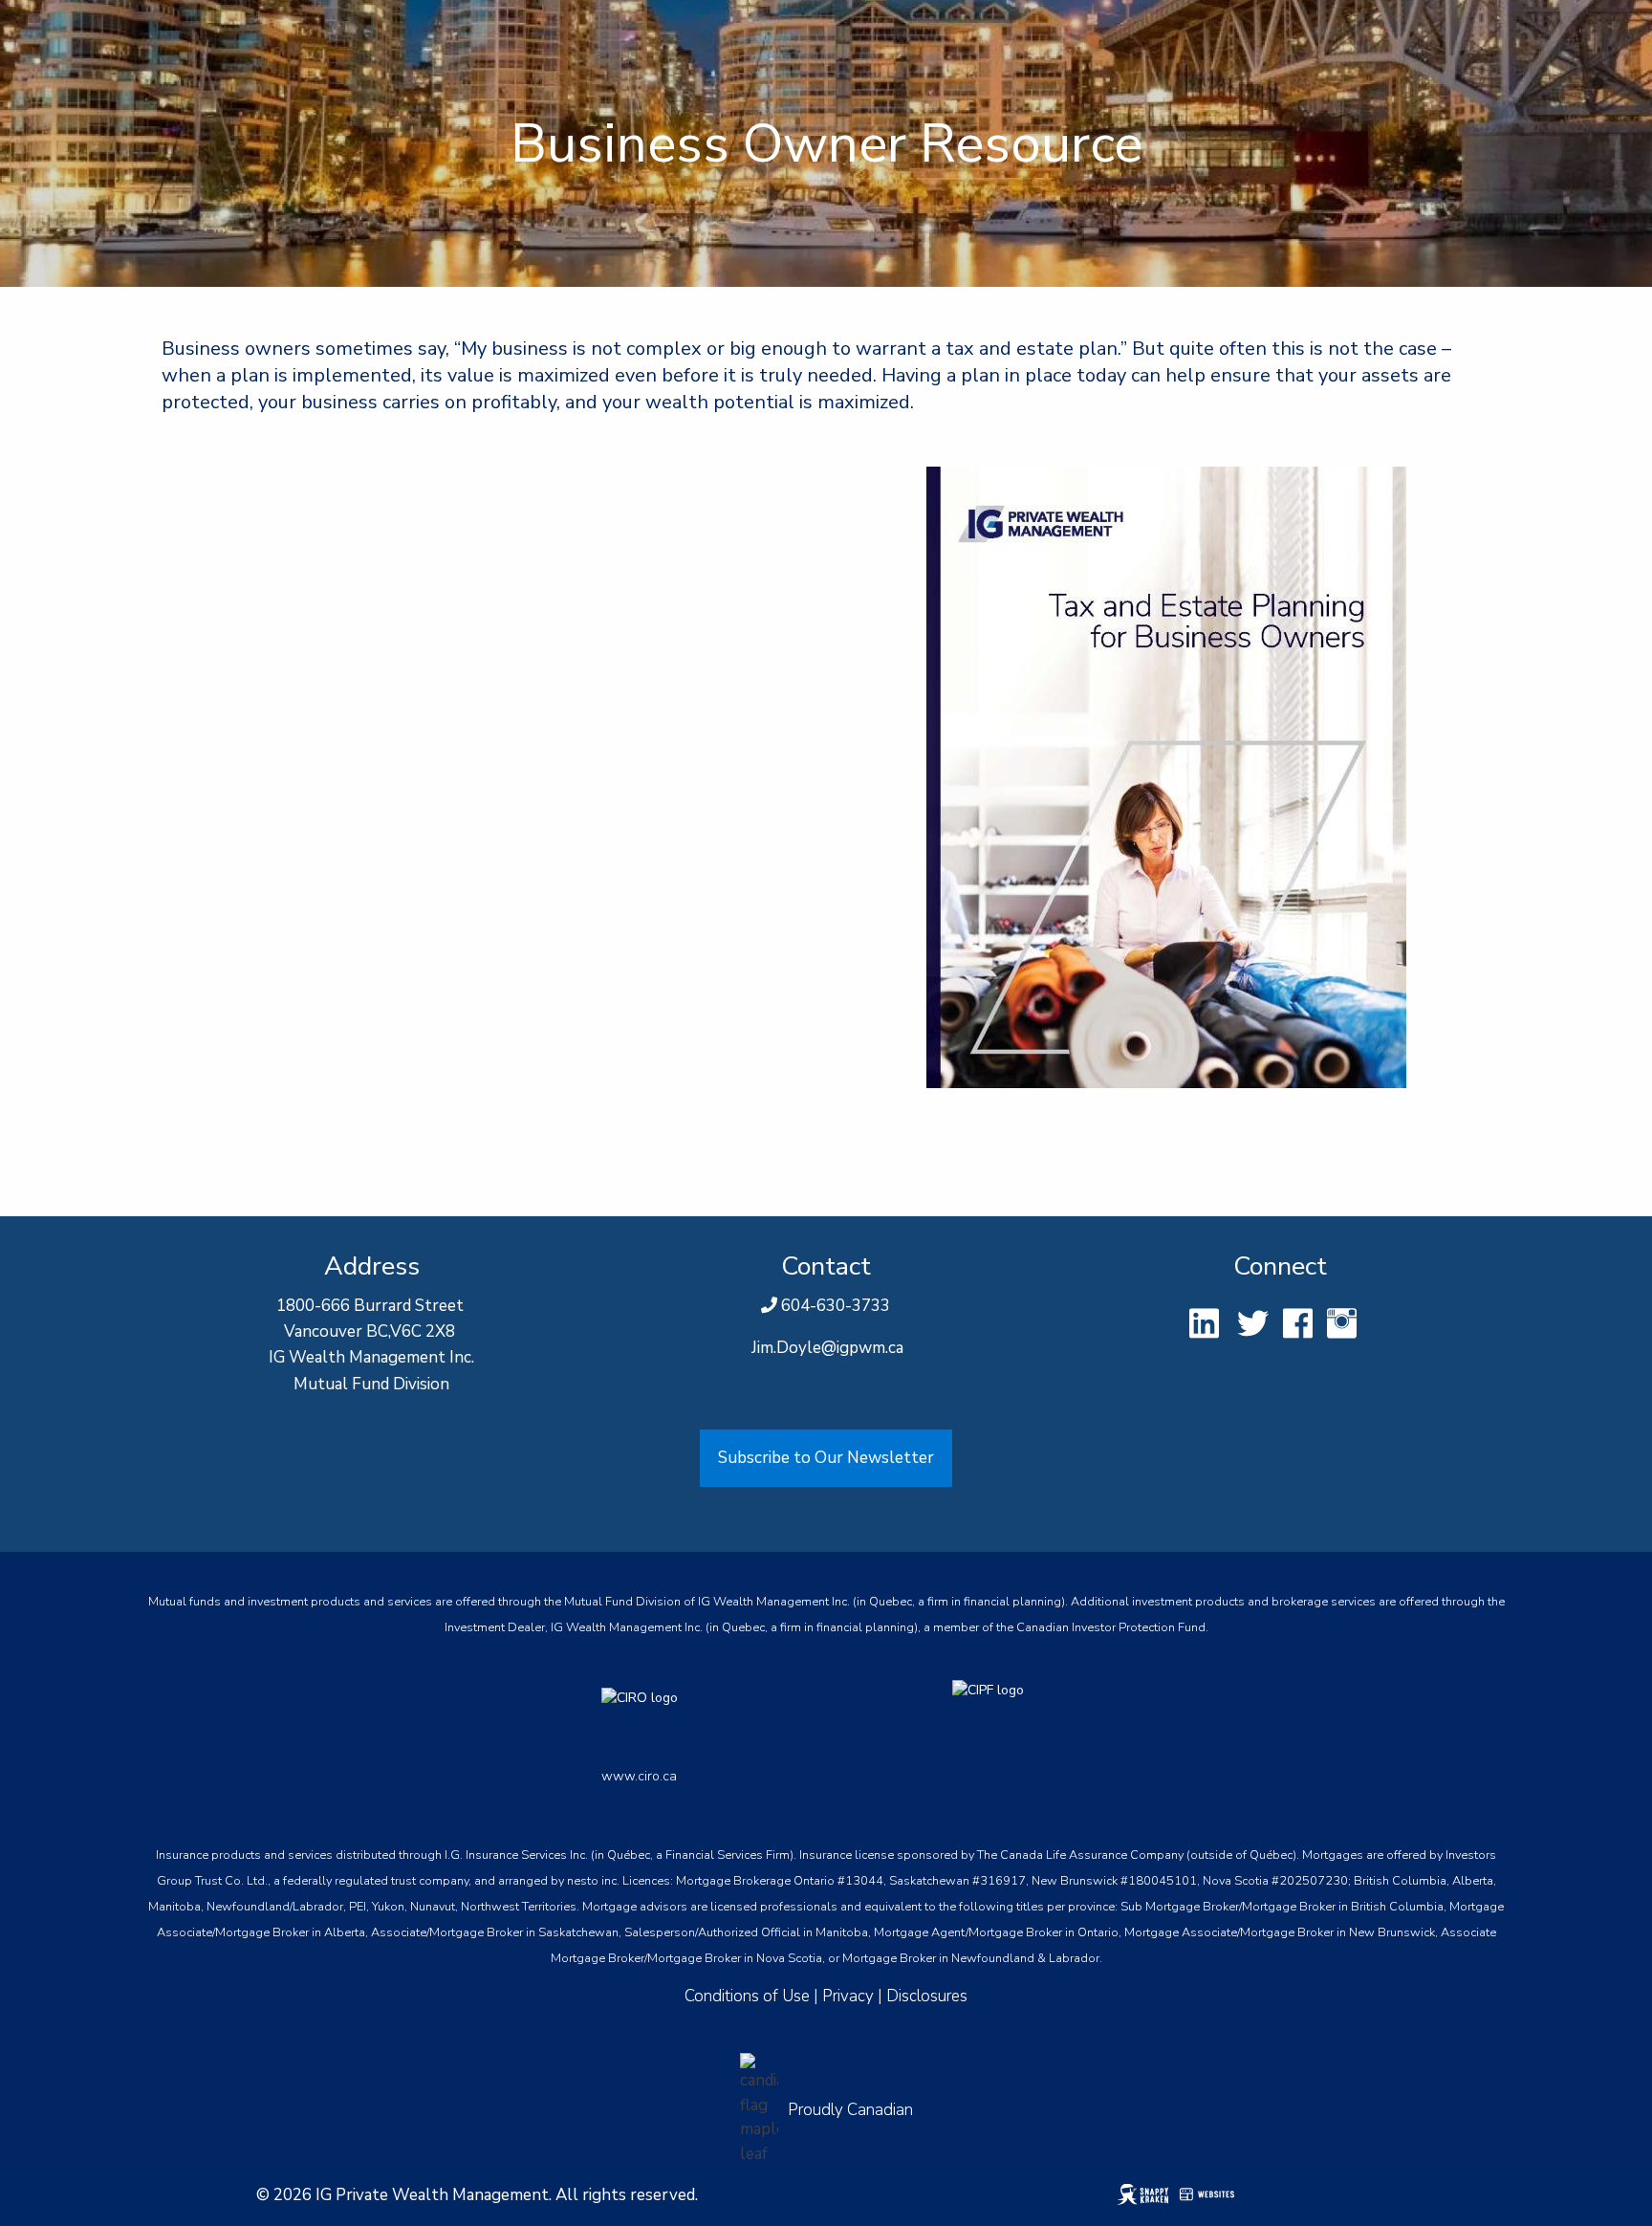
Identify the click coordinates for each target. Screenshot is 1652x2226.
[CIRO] (714, 1715)
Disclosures (927, 1996)
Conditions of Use (747, 1996)
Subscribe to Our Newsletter (826, 1458)
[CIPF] (1001, 1715)
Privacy (848, 1996)
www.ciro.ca (639, 1776)
